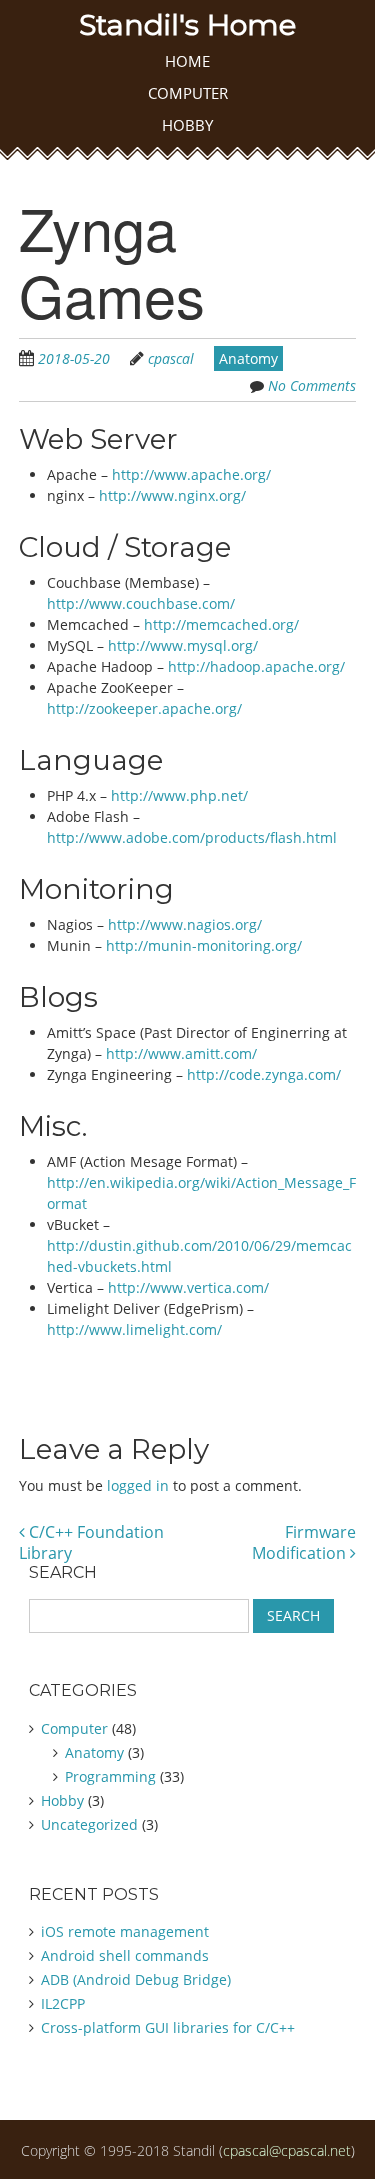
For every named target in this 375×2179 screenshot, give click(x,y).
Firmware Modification (304, 1542)
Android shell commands (125, 1955)
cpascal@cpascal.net (287, 2150)
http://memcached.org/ (221, 624)
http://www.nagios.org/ (185, 924)
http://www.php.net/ (179, 795)
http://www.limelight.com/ (134, 1329)
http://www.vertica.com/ (188, 1287)
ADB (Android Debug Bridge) (136, 1979)
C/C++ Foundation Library (91, 1542)
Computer (188, 93)
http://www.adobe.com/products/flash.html (192, 837)
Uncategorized (89, 1824)
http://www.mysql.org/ (183, 645)
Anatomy (248, 358)
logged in (138, 1485)
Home (187, 61)
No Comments (312, 385)
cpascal (171, 358)
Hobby (187, 125)
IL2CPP (63, 2003)
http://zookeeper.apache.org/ (144, 708)
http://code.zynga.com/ (264, 1074)
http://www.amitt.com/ (181, 1053)
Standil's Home (187, 24)
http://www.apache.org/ (191, 474)
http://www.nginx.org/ (172, 495)
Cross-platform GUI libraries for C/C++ (168, 2027)
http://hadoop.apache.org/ (256, 666)
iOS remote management (125, 1931)
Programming (110, 1776)
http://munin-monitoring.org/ (204, 945)
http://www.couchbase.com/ (141, 603)
